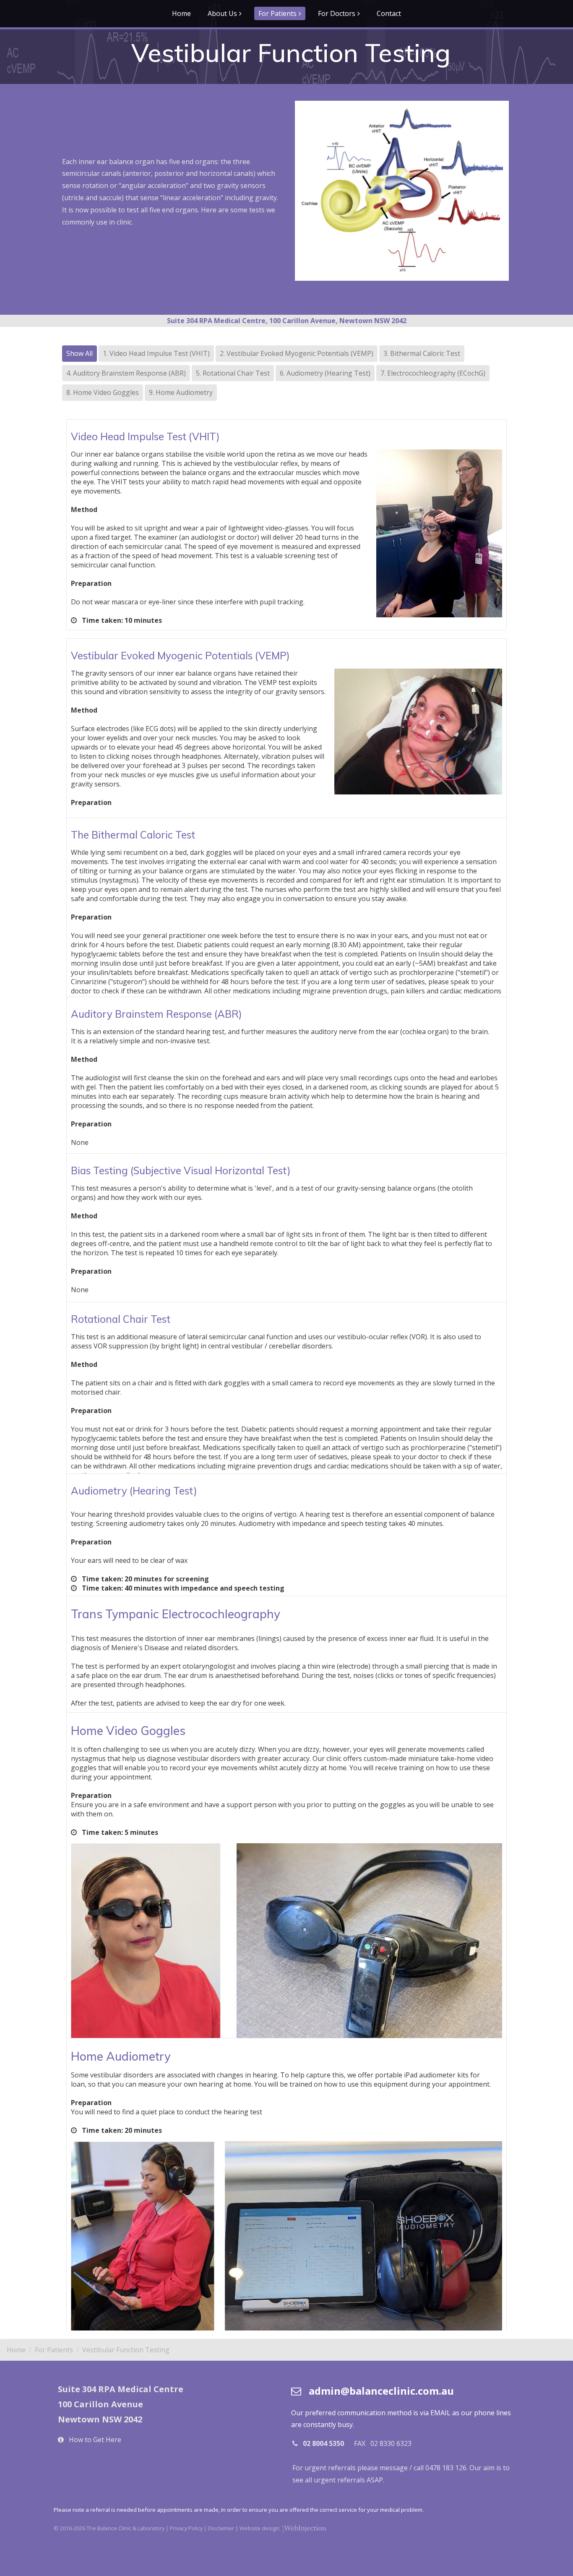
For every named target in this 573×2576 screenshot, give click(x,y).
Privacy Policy (186, 2528)
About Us (222, 13)
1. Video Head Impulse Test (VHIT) (156, 353)
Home (181, 13)
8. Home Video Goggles (103, 392)
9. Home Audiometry (181, 392)
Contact (389, 13)
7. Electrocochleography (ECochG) (433, 373)
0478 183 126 (446, 2468)
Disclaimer (221, 2528)
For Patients (277, 13)
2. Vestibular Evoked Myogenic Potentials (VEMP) (297, 353)
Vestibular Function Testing (126, 2350)
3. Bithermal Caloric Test (422, 353)
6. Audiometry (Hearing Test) (325, 373)
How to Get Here (95, 2440)
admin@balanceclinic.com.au (381, 2391)
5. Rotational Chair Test (233, 373)
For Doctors (337, 13)
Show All (79, 353)
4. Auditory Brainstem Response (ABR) (126, 373)
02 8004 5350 (323, 2443)
